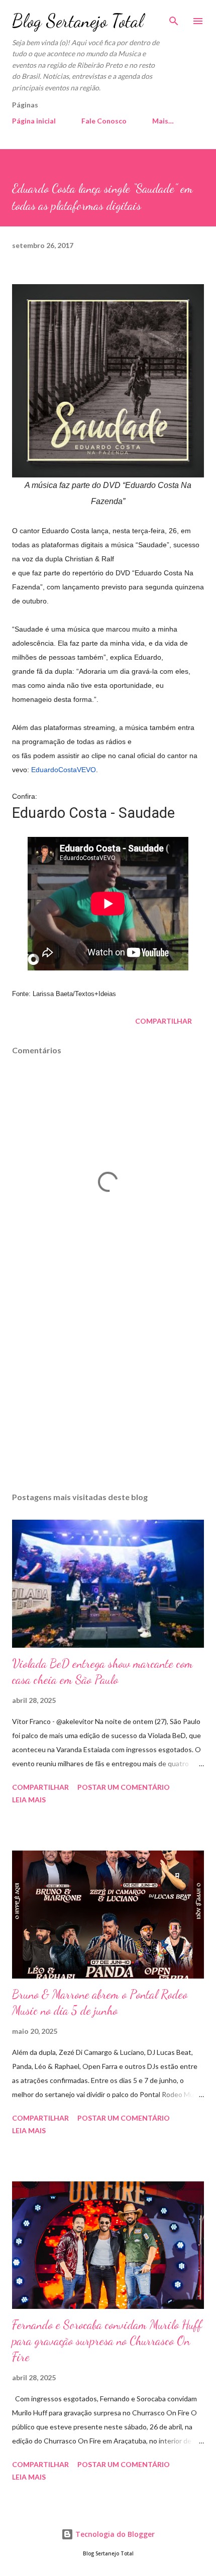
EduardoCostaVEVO (64, 770)
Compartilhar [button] (164, 1021)
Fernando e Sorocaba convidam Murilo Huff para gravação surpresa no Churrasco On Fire (107, 2341)
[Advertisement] (108, 1390)
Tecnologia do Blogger (114, 2534)
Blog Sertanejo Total (78, 21)
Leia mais (29, 1800)
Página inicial (34, 121)
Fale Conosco (104, 121)
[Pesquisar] (174, 18)
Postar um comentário (124, 1787)
